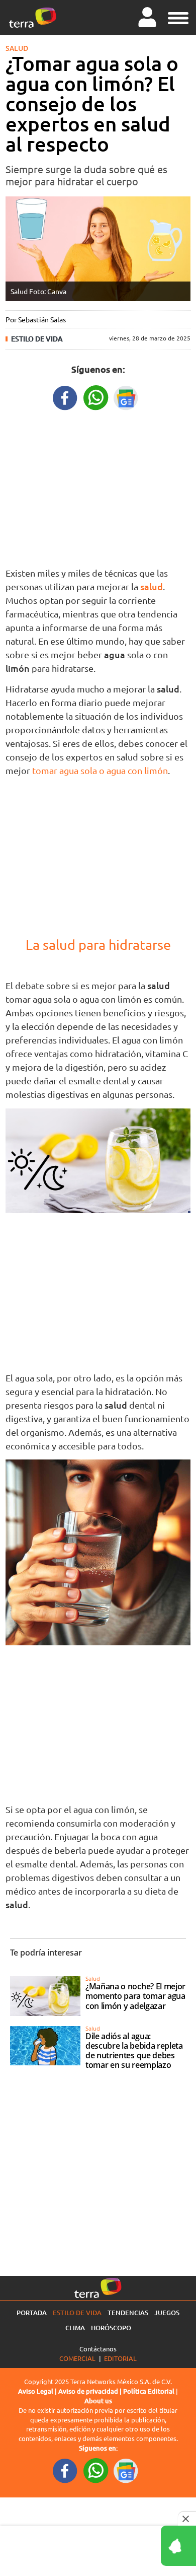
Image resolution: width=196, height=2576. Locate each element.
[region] (98, 486)
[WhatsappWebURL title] (96, 397)
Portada (32, 2313)
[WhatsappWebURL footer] (96, 2470)
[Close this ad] (187, 2519)
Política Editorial (149, 2391)
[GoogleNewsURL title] (126, 397)
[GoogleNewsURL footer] (126, 2470)
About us (98, 2401)
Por (36, 319)
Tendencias (128, 2313)
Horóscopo (111, 2328)
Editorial (120, 2358)
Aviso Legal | (38, 2391)
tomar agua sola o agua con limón (100, 770)
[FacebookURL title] (65, 397)
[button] (178, 17)
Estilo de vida (37, 339)
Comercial (77, 2358)
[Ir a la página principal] (33, 18)
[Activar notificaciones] (133, 2546)
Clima (75, 2328)
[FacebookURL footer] (65, 2470)
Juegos (167, 2313)
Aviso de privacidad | (91, 2391)
